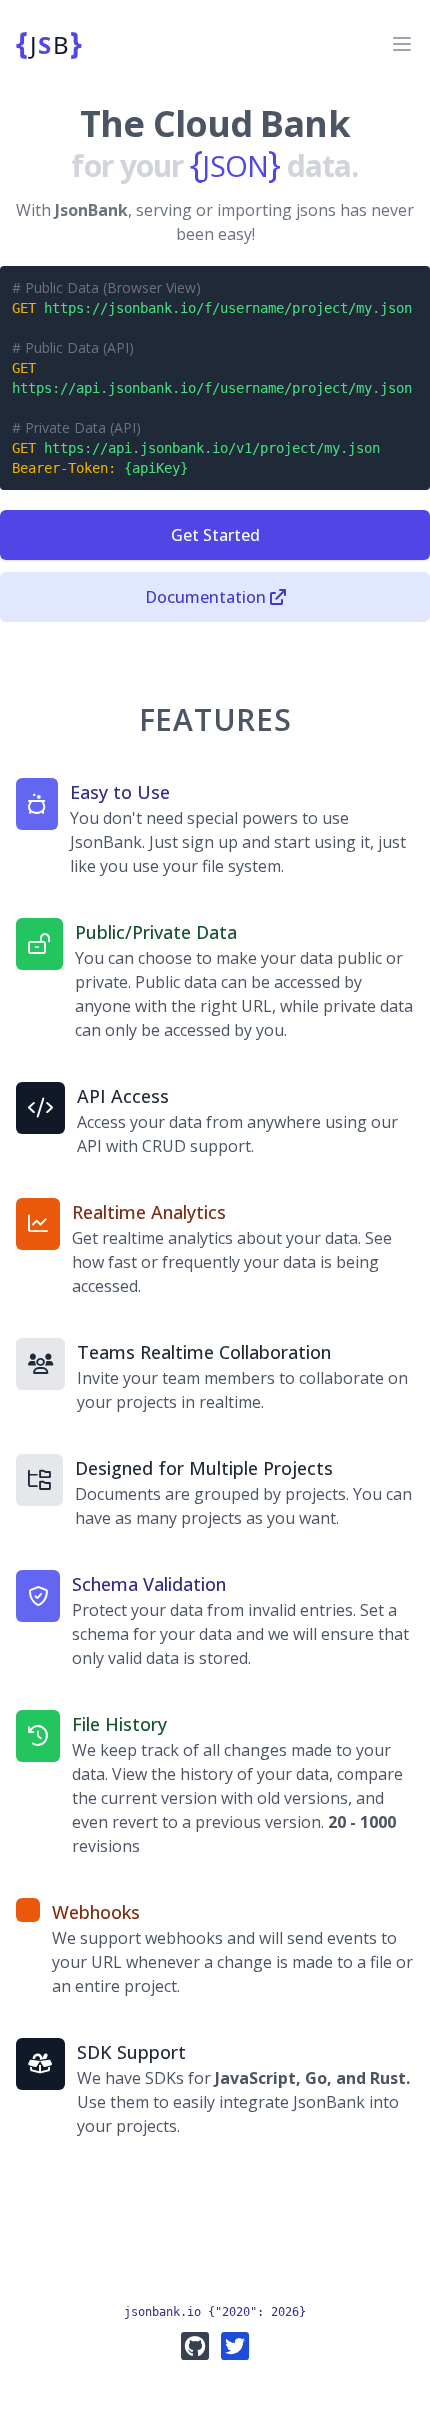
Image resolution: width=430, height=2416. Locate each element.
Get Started (215, 535)
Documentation (205, 597)
